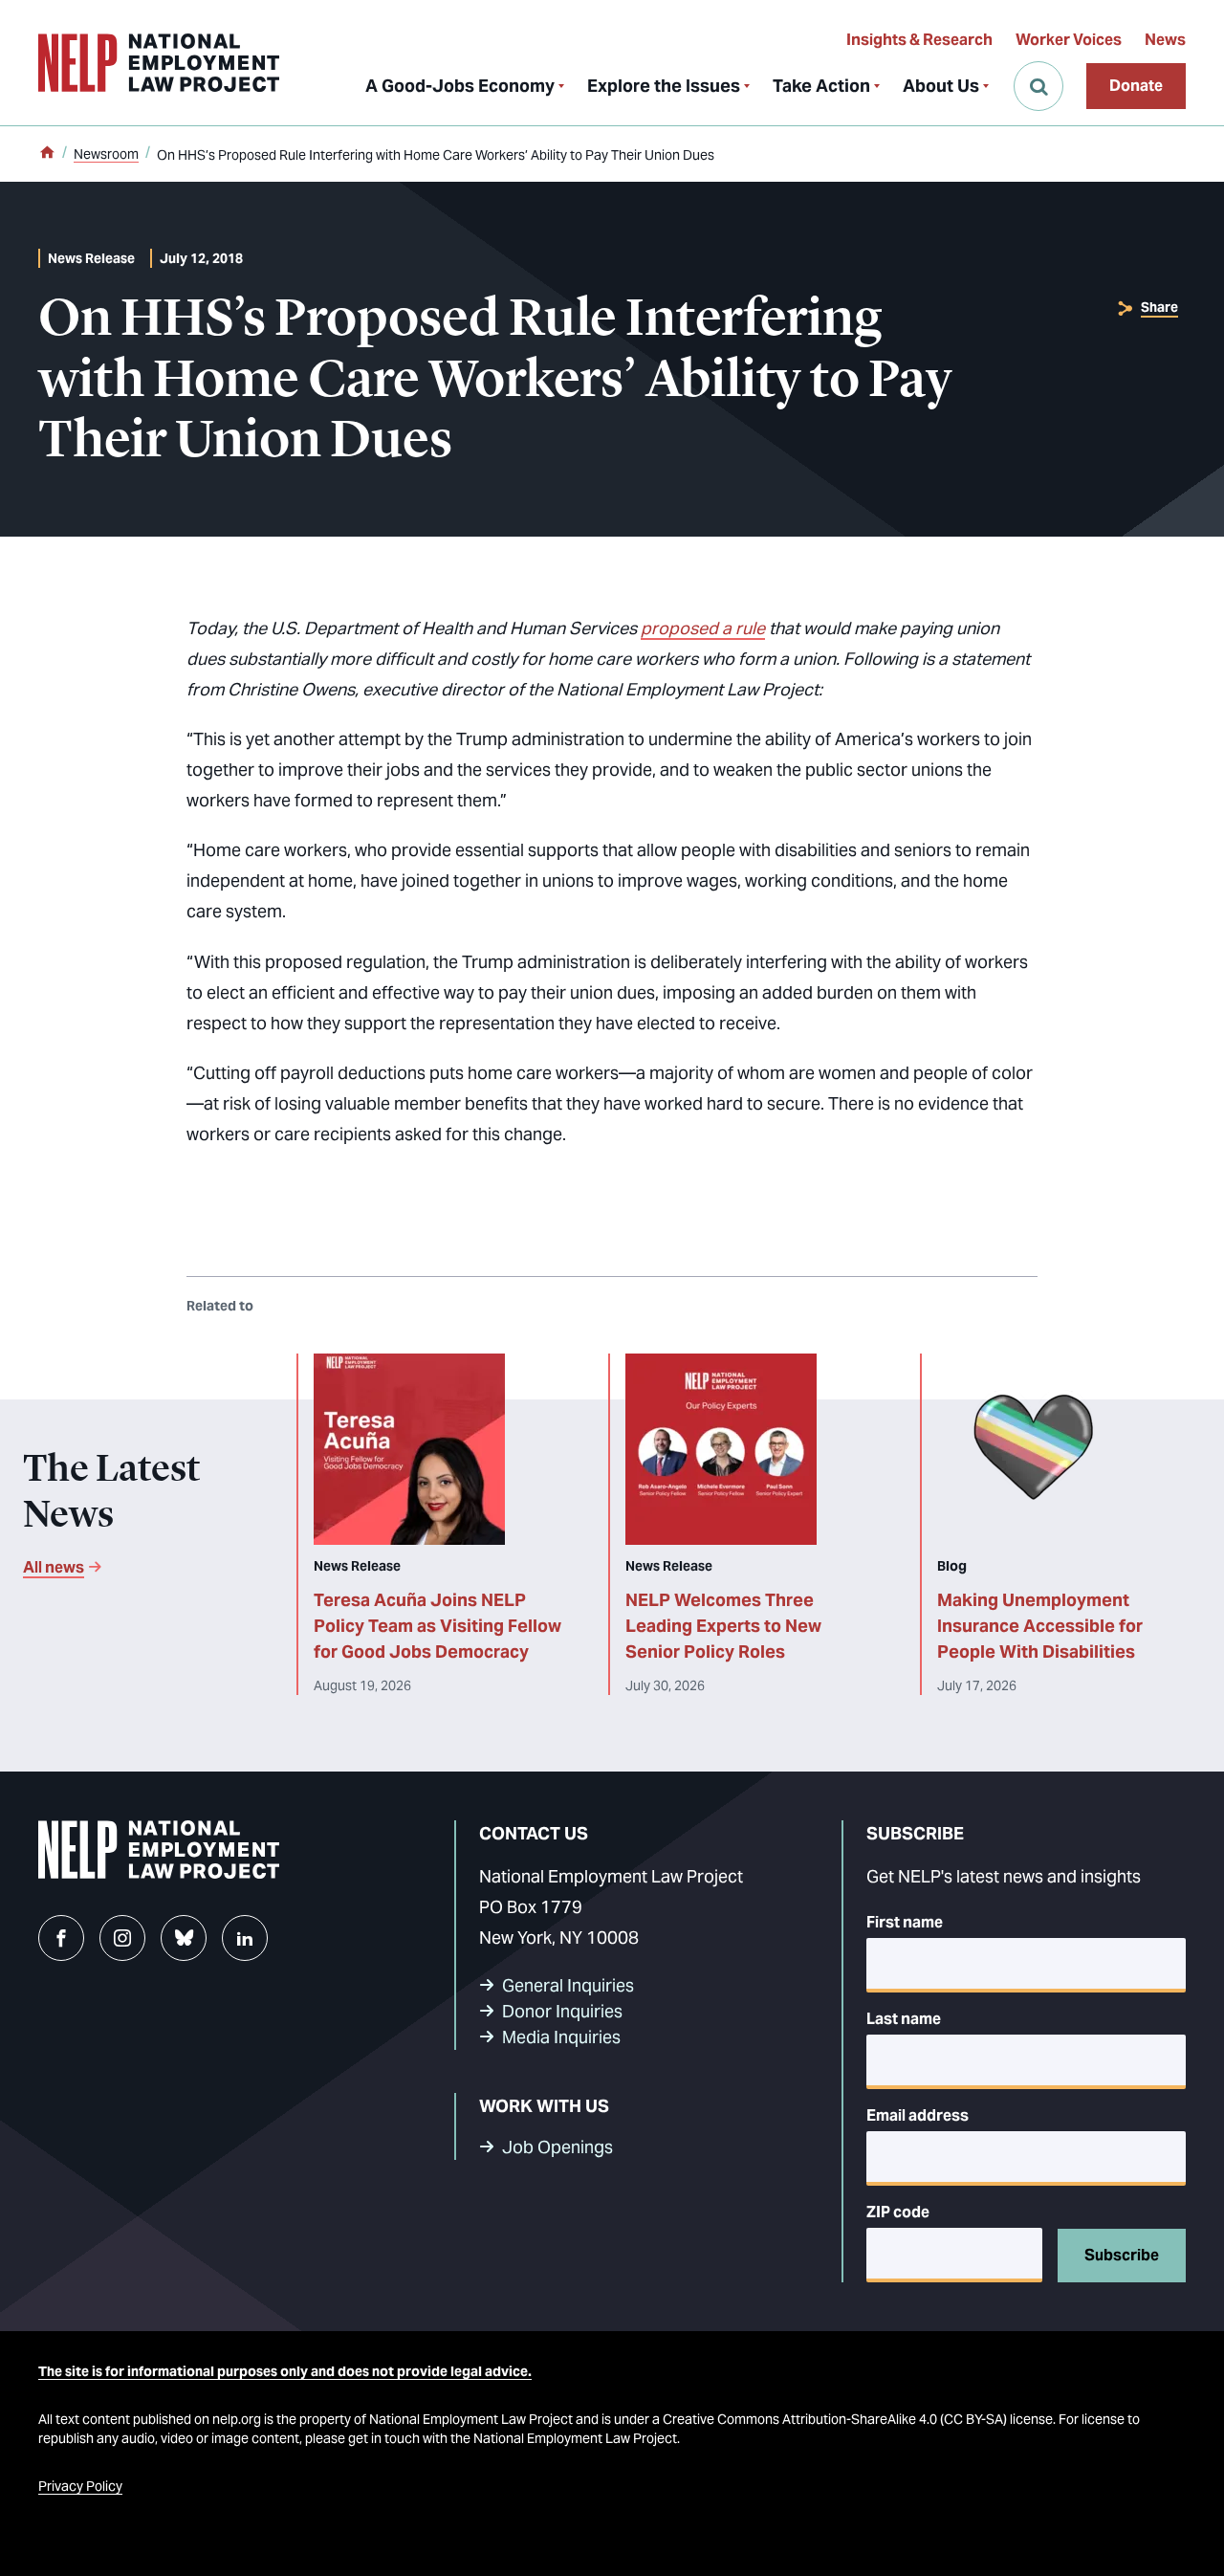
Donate (1136, 86)
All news (54, 1567)
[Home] (47, 154)
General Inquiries (568, 1985)
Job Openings (557, 2147)
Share (1159, 307)
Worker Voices (1069, 40)
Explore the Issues (664, 86)
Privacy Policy (80, 2486)
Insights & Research (919, 40)
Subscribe (1122, 2255)
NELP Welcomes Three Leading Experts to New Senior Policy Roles (723, 1626)
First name (905, 1922)
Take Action (821, 86)
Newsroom (106, 154)
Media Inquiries (561, 2037)
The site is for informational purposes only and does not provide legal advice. (285, 2371)
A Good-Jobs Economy (460, 86)
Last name (904, 2019)
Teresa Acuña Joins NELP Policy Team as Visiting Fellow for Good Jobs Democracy (437, 1626)
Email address (918, 2115)
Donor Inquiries (562, 2011)
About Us (941, 86)
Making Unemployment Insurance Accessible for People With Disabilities (1040, 1626)
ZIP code (898, 2212)
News (1165, 40)
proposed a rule (703, 628)
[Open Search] (1038, 86)
